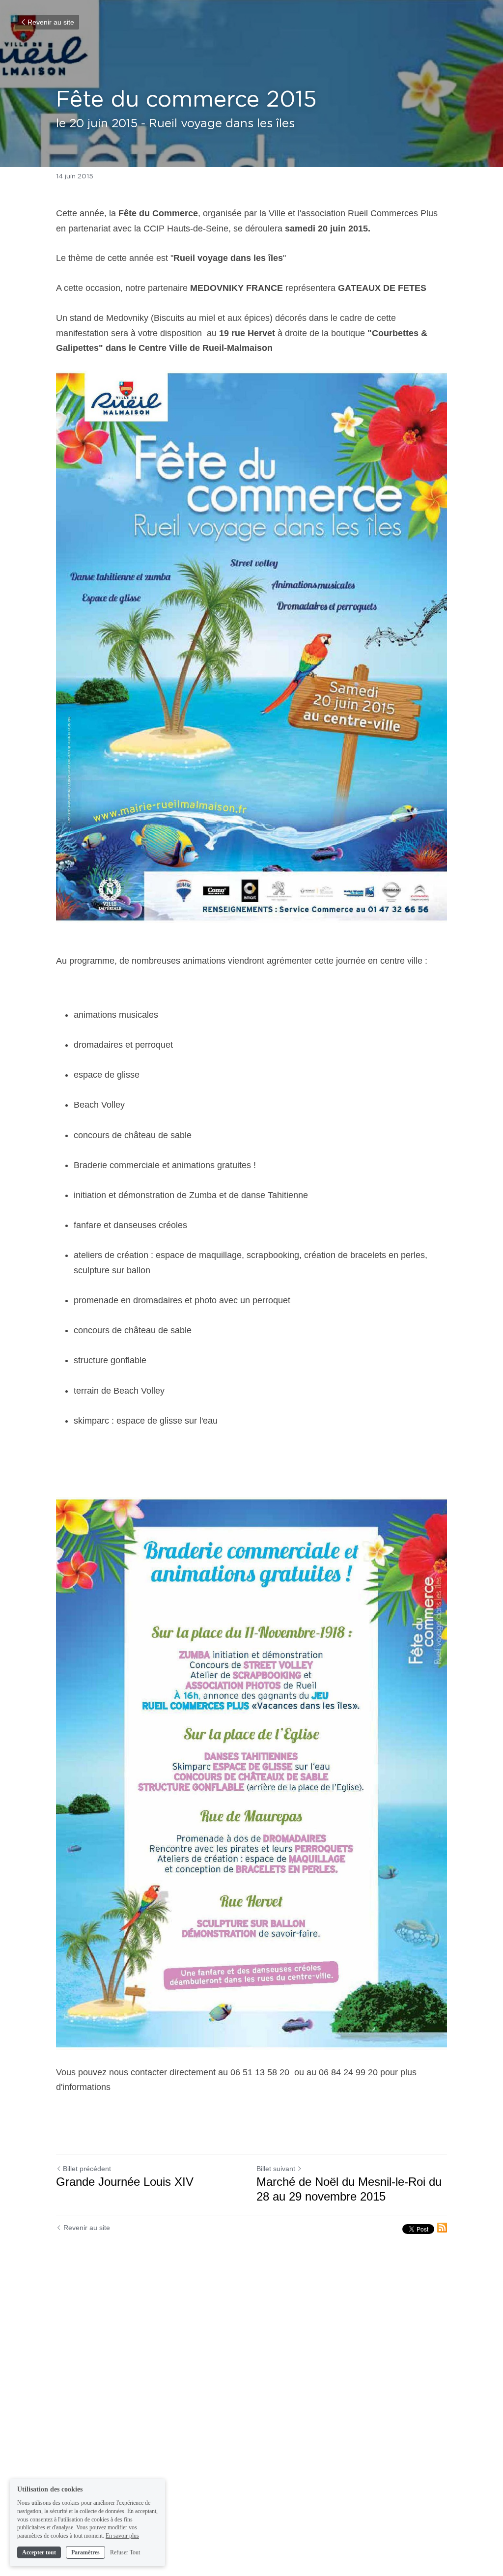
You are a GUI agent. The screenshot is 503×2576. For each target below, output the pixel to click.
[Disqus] (251, 2403)
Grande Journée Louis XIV (125, 2182)
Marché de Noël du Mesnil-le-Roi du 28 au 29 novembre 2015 (349, 2189)
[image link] (251, 647)
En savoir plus (122, 2536)
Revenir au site (51, 22)
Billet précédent (87, 2169)
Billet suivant (276, 2169)
